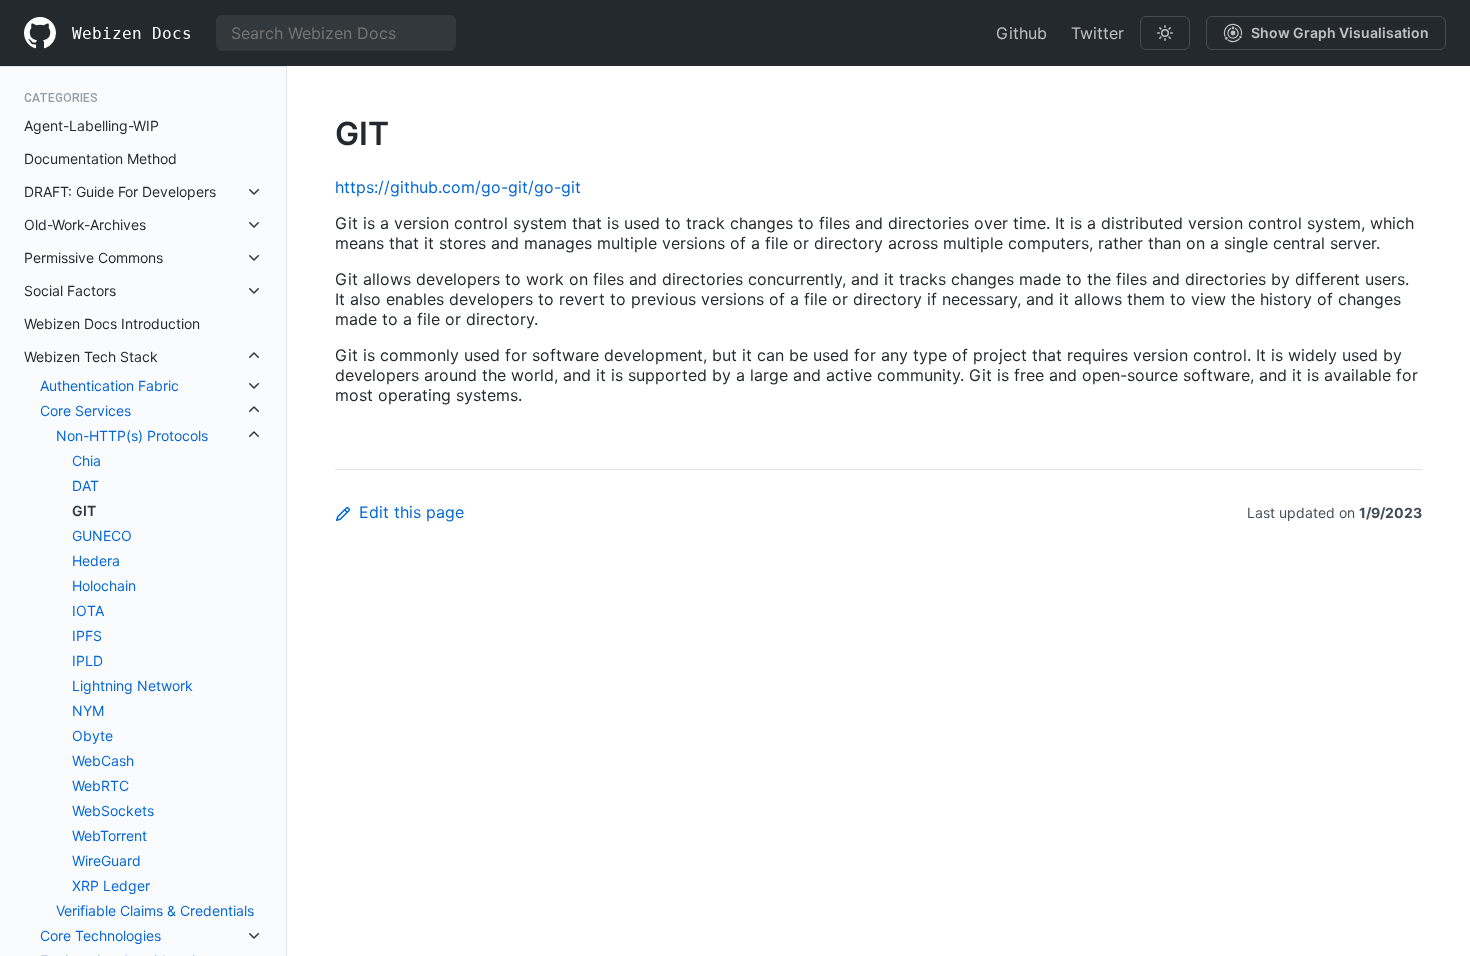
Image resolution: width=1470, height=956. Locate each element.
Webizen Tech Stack (91, 356)
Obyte (92, 735)
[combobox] (336, 33)
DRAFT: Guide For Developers (120, 191)
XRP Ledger (111, 885)
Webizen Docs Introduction (112, 323)
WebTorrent (109, 835)
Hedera (96, 560)
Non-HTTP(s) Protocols (132, 435)
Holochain (104, 585)
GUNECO (102, 535)
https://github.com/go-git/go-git (458, 187)
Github (1021, 33)
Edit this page (411, 512)
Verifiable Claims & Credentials (155, 910)
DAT (85, 485)
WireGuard (106, 860)
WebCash (103, 760)
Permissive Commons (93, 257)
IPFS (87, 635)
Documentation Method (100, 158)
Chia (86, 460)
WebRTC (100, 785)
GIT (84, 510)
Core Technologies (100, 935)
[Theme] (1165, 33)
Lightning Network (132, 685)
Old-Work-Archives (85, 224)
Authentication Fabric (109, 385)
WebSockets (113, 810)
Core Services (85, 410)
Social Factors (70, 290)
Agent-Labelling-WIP (91, 125)
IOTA (88, 610)
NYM (88, 710)
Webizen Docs (132, 33)
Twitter (1097, 33)
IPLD (87, 660)
